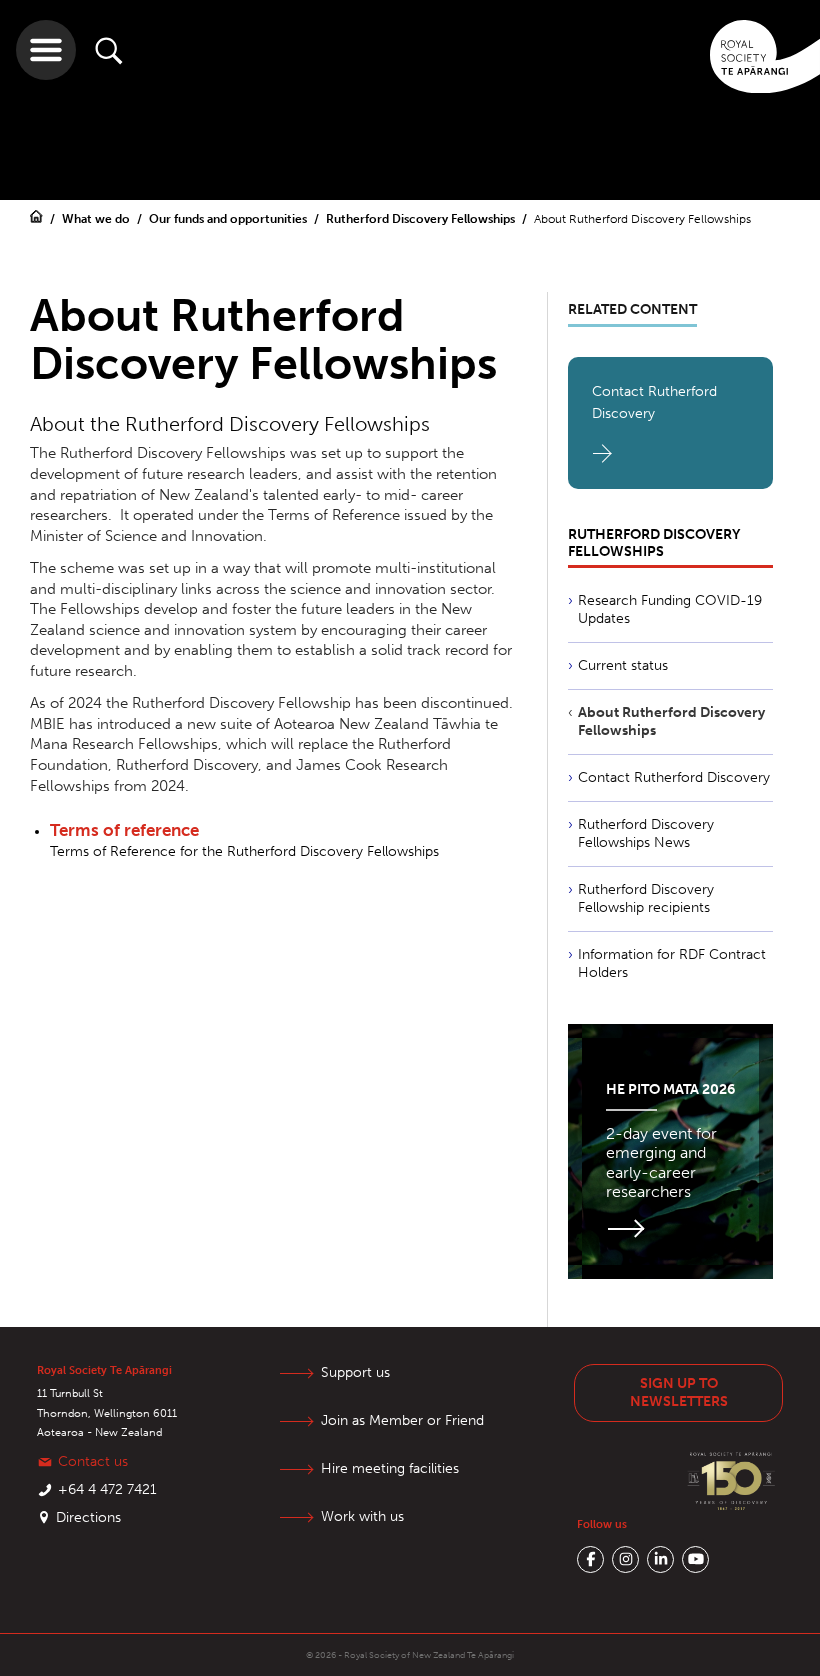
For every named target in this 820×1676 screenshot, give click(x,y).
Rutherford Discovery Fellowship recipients (646, 898)
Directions (88, 1517)
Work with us (362, 1516)
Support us (355, 1372)
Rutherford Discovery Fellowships (422, 219)
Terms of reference (124, 830)
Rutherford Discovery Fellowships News (646, 833)
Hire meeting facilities (390, 1468)
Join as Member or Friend (402, 1420)
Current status (623, 665)
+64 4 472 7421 (107, 1489)
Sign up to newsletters (679, 1392)
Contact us (93, 1461)
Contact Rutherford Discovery (654, 402)
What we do (97, 219)
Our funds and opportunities (229, 219)
